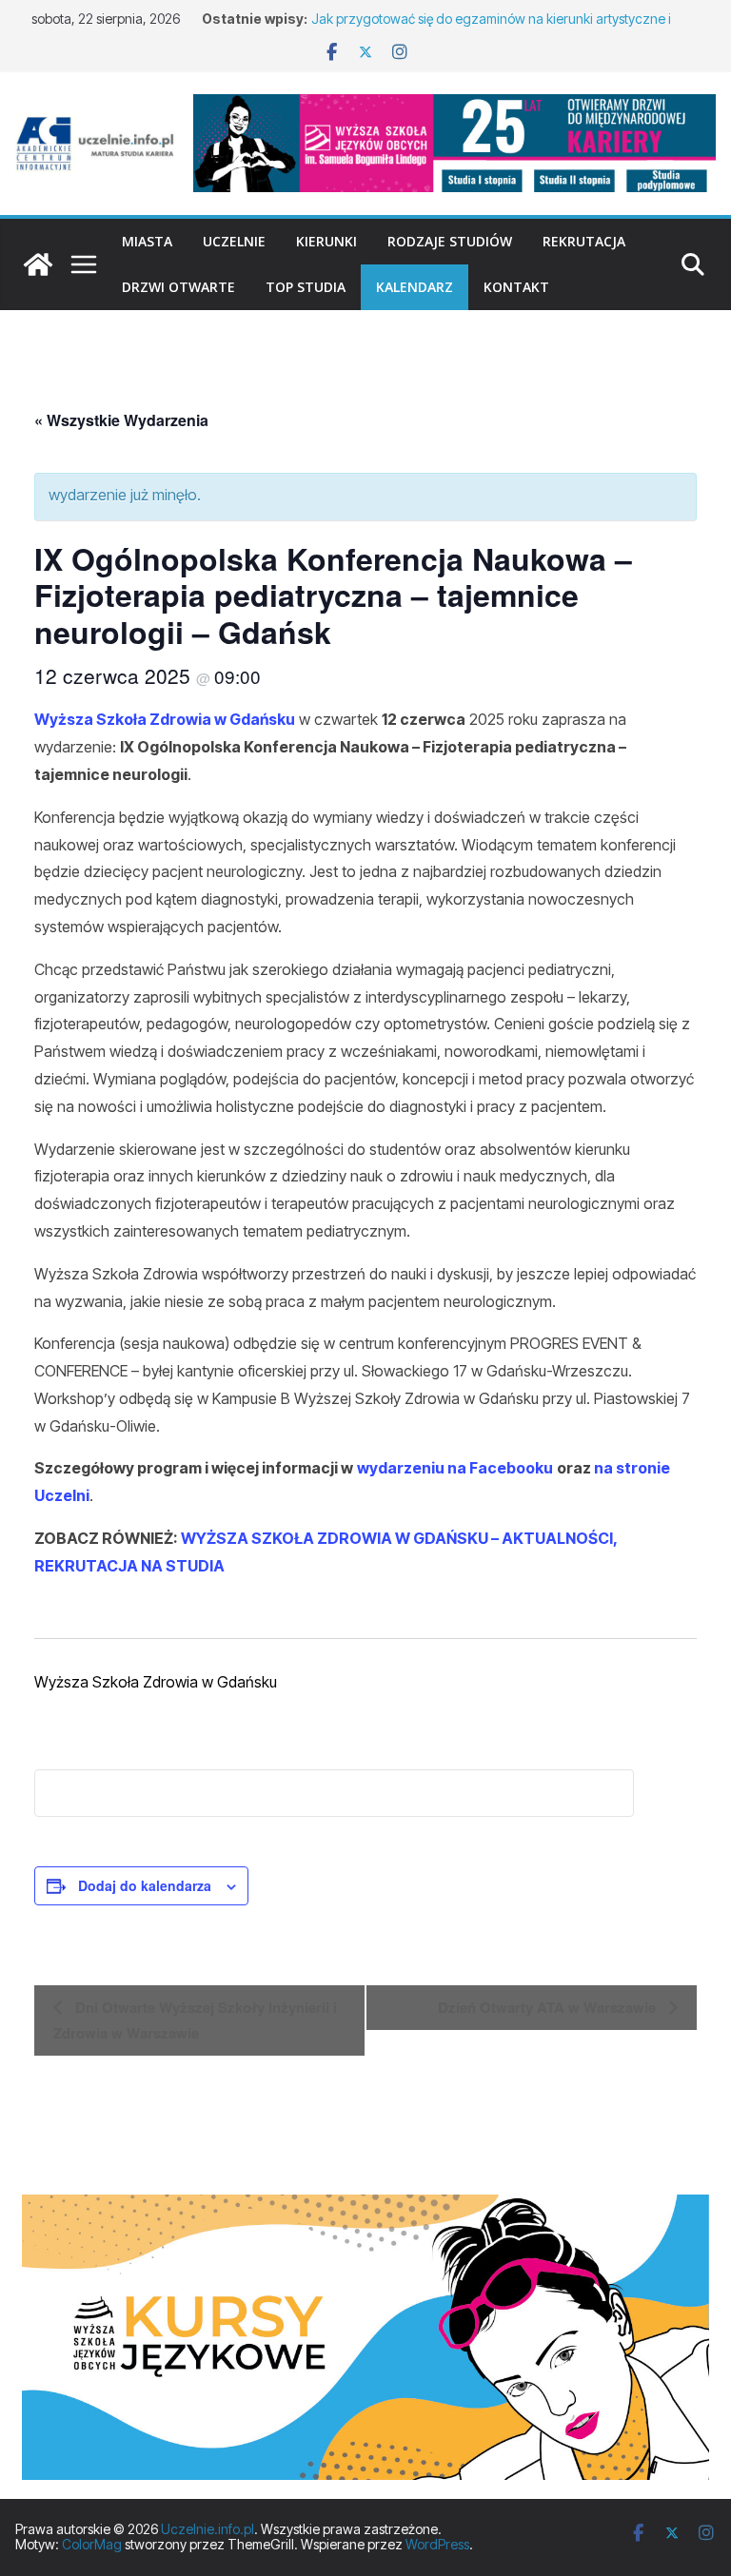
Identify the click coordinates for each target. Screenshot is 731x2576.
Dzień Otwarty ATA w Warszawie (549, 2007)
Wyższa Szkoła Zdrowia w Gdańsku (165, 719)
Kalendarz (415, 287)
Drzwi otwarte (178, 287)
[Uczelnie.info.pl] (38, 264)
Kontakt (516, 287)
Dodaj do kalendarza (145, 1885)
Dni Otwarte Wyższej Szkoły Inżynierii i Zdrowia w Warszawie (195, 2020)
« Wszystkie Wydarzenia (121, 420)
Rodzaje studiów (450, 241)
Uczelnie (234, 241)
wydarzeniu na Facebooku (455, 1468)
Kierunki (326, 241)
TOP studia (306, 287)
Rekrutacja (584, 241)
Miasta (147, 241)
